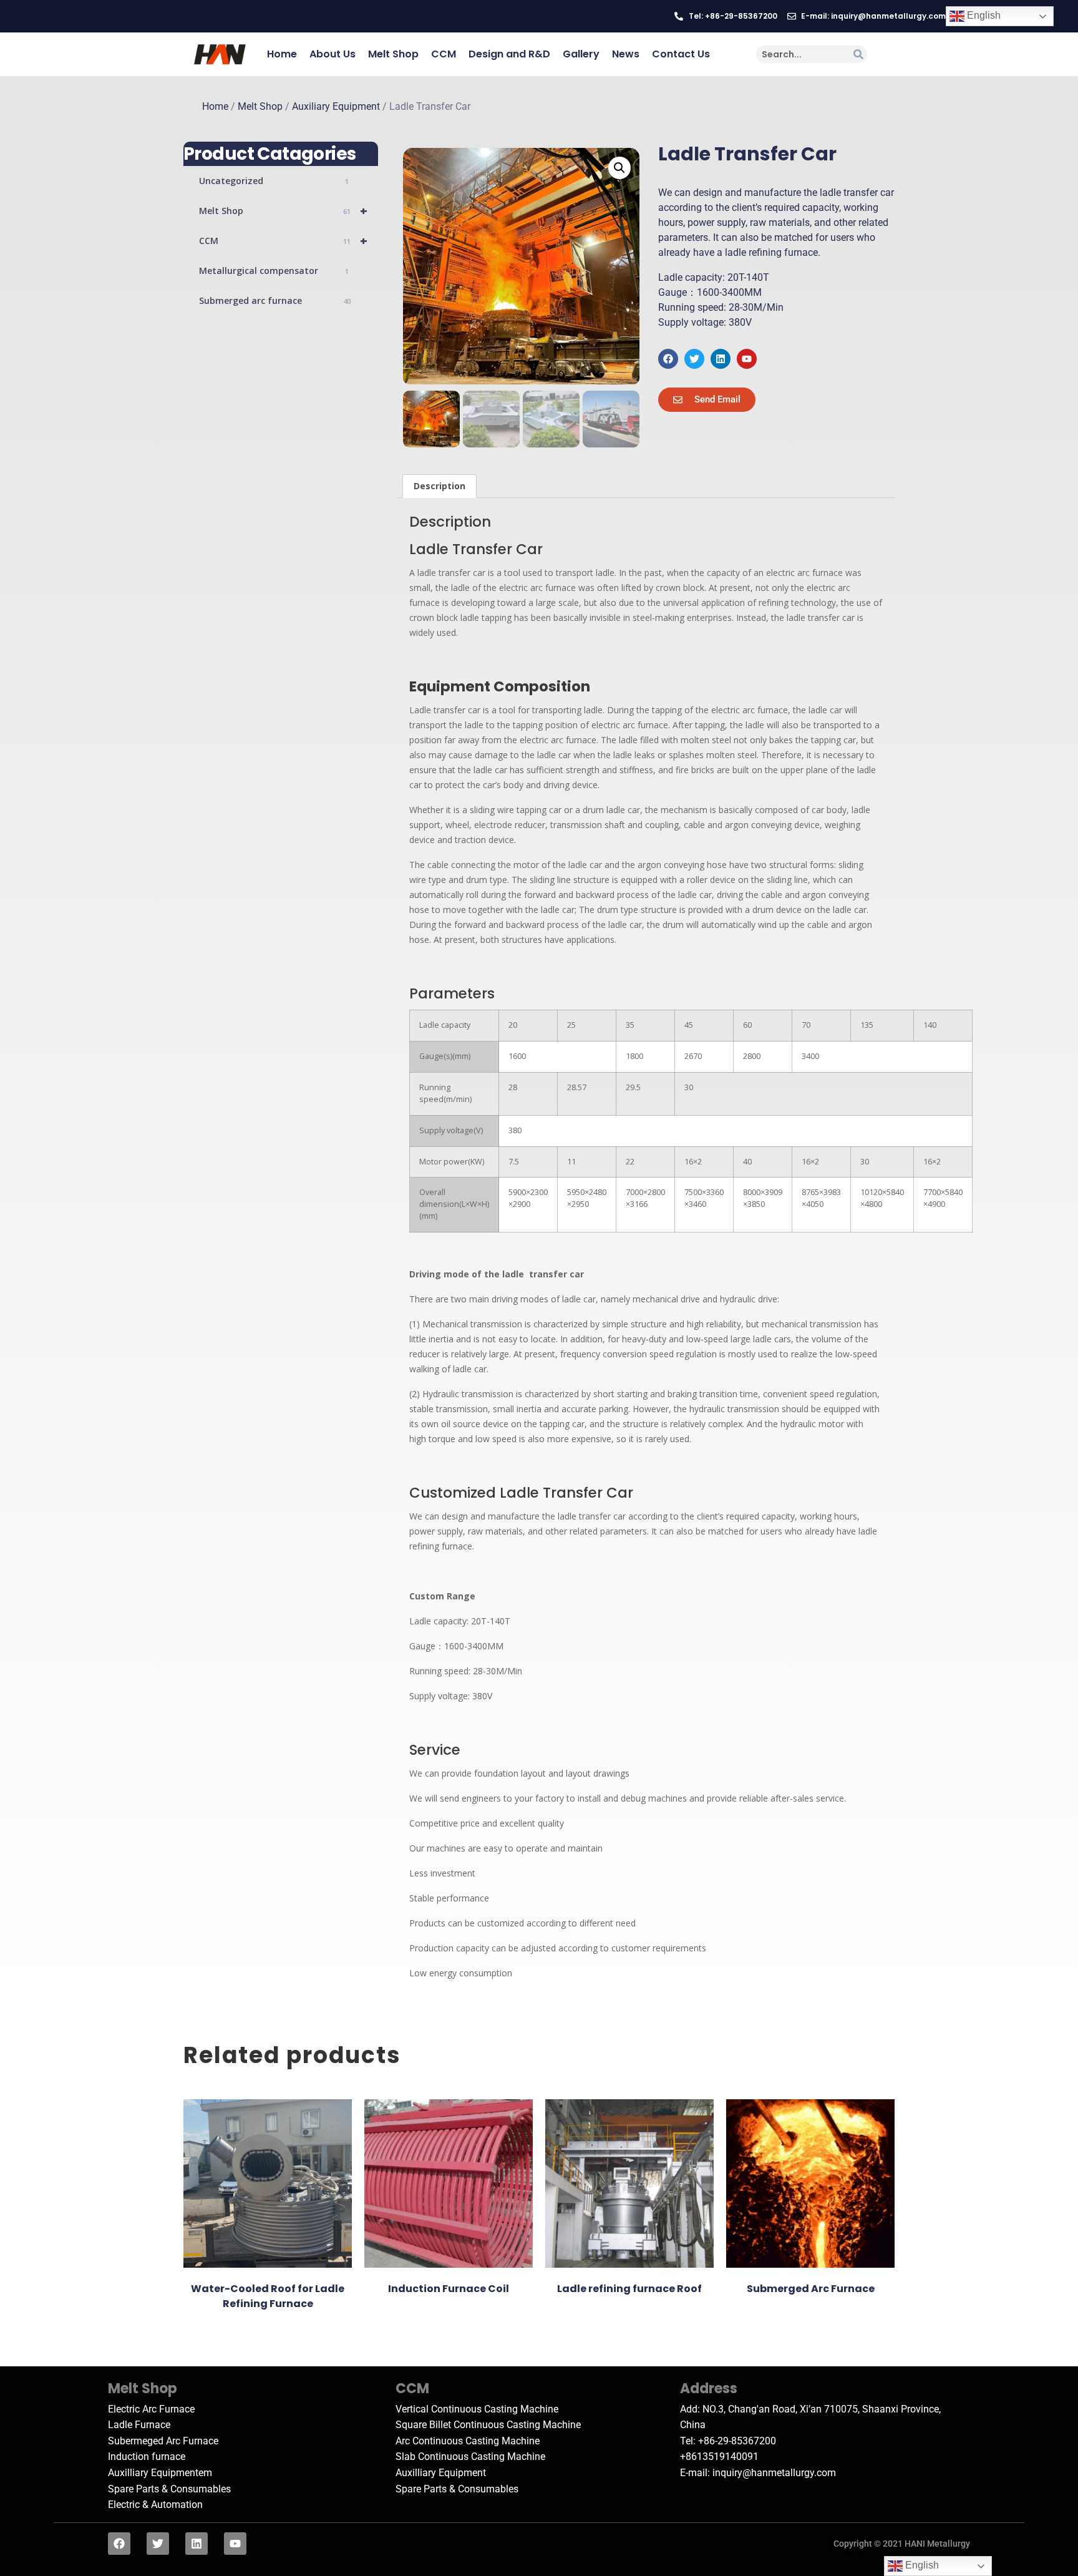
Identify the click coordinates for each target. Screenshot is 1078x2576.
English (983, 15)
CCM (444, 54)
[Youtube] (747, 359)
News (626, 54)
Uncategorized (274, 181)
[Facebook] (668, 359)
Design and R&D (509, 54)
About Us (333, 54)
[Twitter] (694, 359)
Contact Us (681, 54)
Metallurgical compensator (274, 271)
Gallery (581, 54)
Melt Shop (393, 54)
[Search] (858, 54)
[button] (619, 168)
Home (282, 54)
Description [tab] (439, 486)
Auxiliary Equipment (336, 107)
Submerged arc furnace (275, 300)
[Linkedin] (721, 359)
